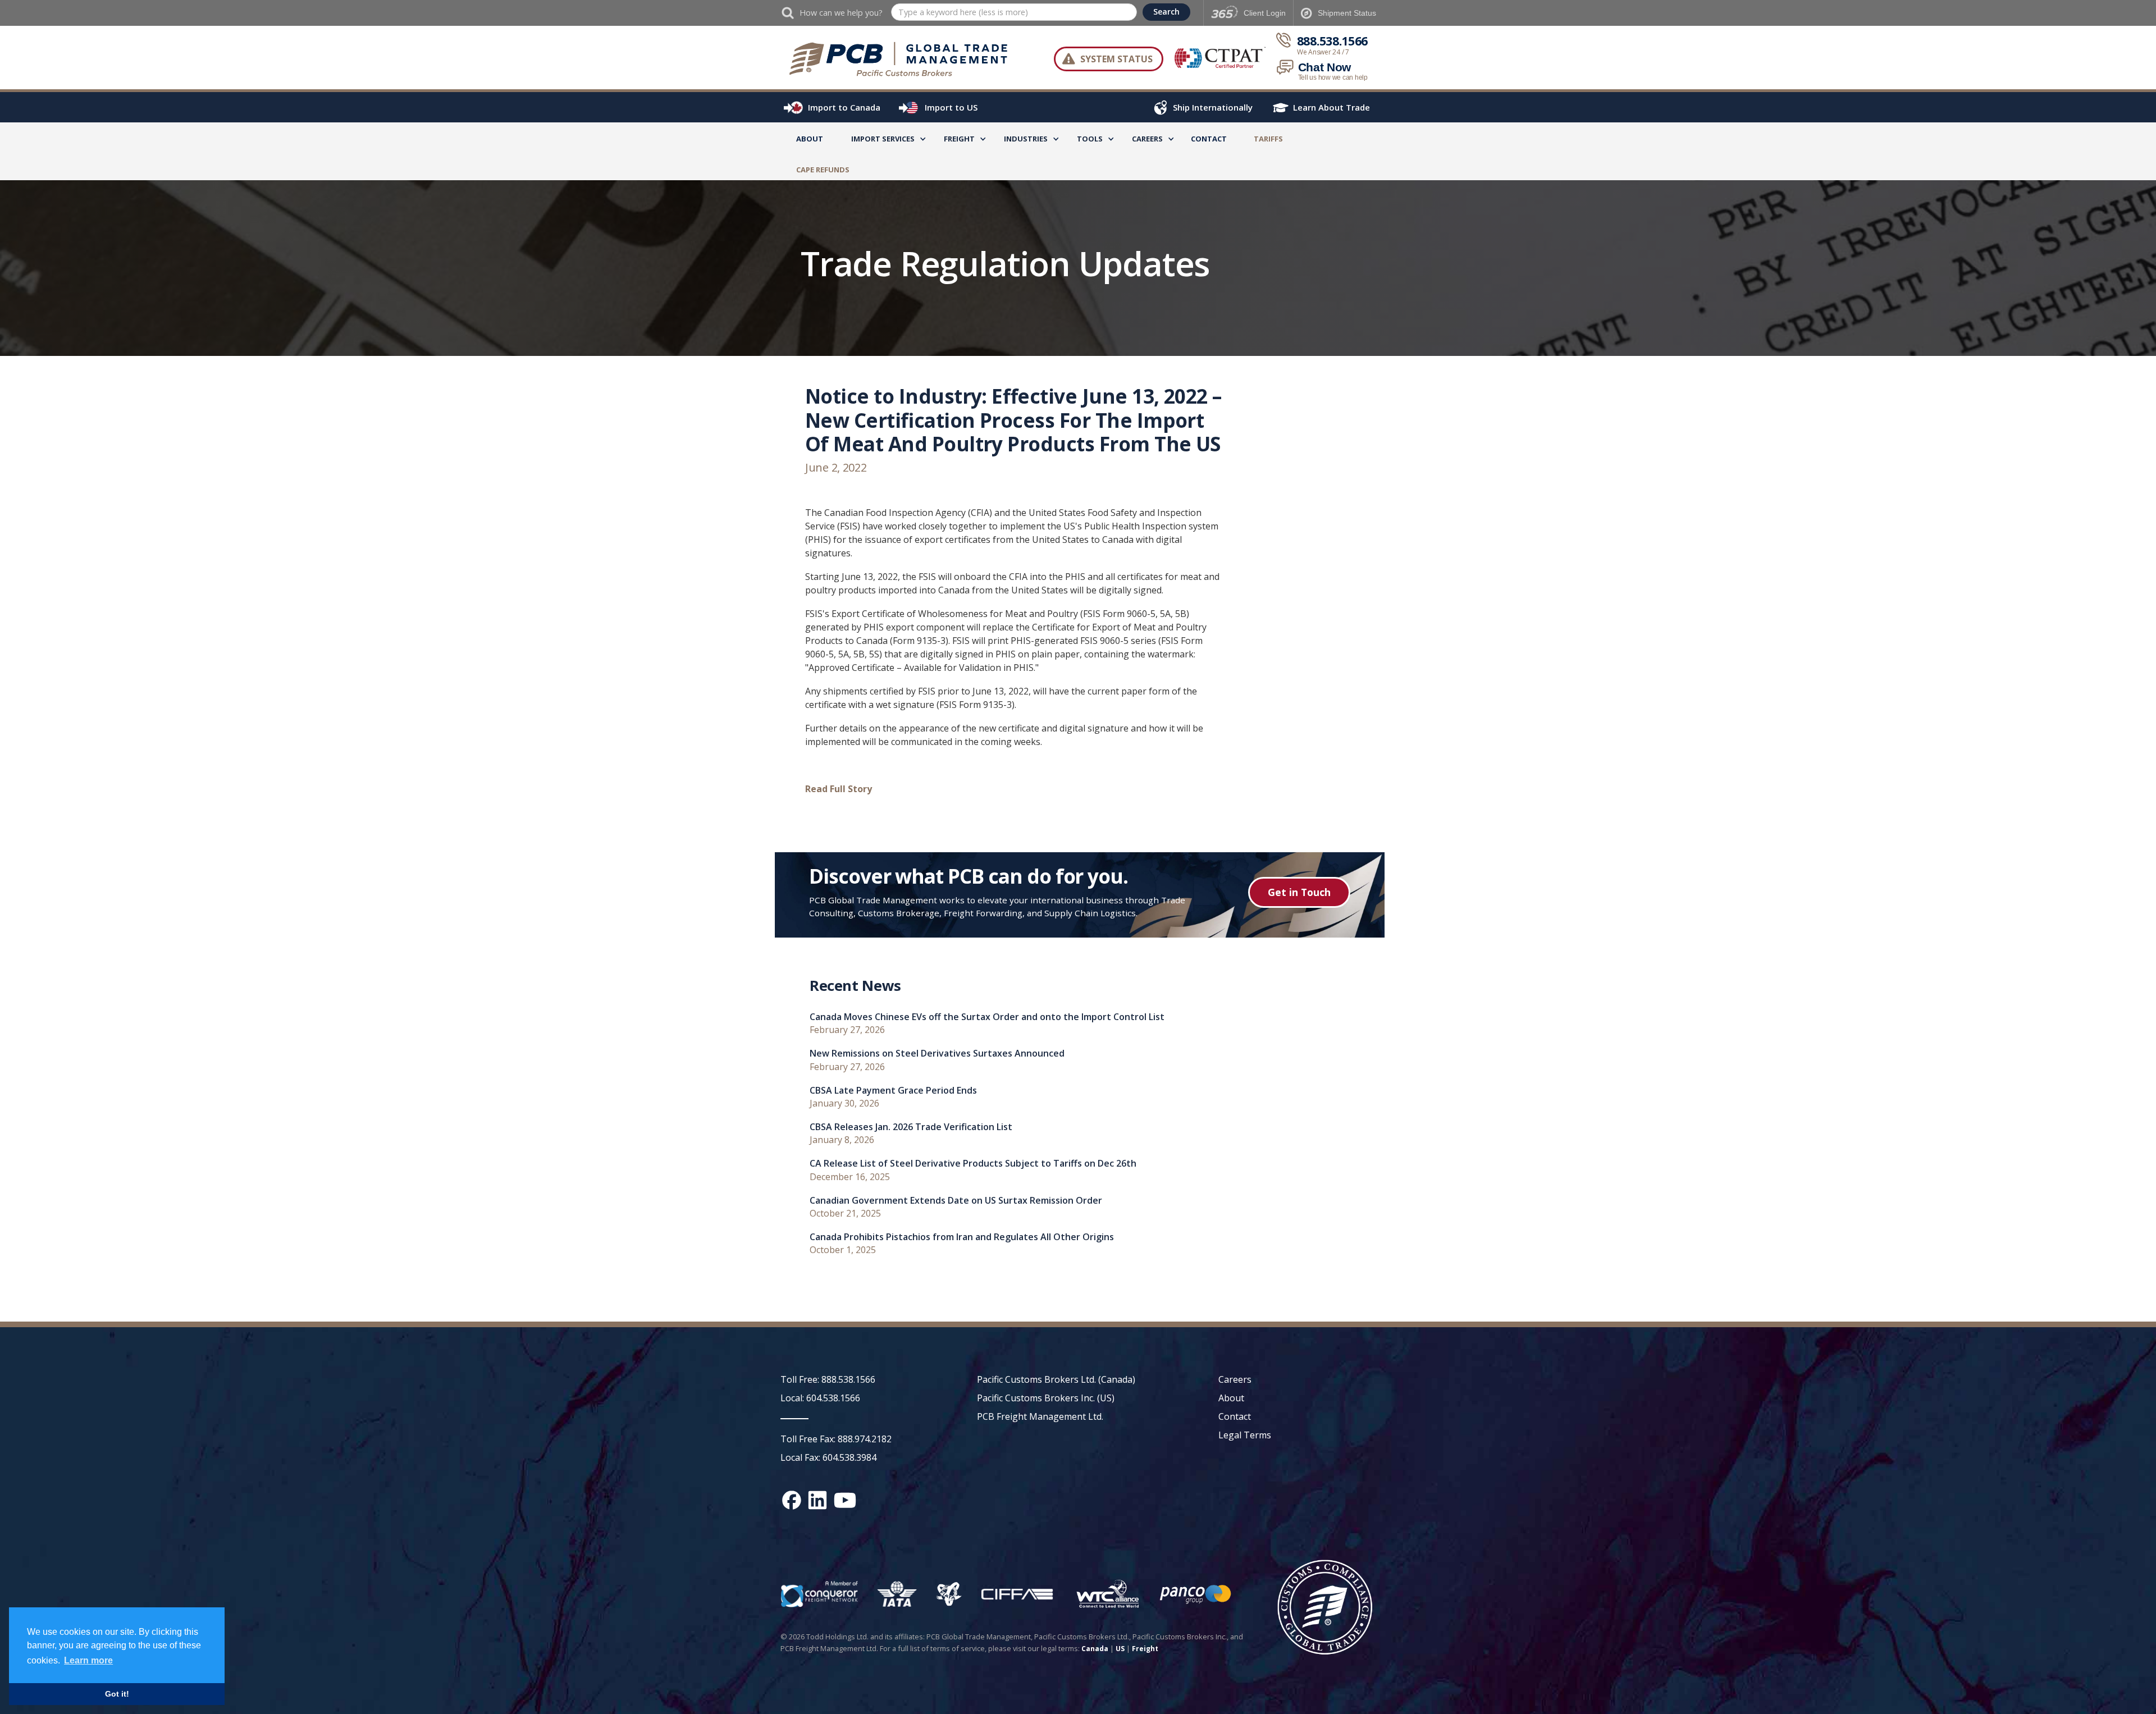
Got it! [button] (117, 1694)
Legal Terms (1245, 1435)
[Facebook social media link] (792, 1500)
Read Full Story (839, 789)
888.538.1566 (1332, 41)
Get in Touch (1299, 892)
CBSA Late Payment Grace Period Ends (893, 1091)
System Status (1116, 59)
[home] (904, 59)
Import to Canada (844, 107)
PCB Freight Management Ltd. (1040, 1416)
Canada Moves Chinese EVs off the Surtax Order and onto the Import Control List (987, 1017)
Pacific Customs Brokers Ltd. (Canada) (1056, 1379)
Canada (1095, 1649)
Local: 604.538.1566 (820, 1398)
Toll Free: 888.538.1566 (828, 1379)
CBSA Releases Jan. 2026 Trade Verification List (911, 1127)
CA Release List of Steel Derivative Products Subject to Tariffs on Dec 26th (973, 1164)
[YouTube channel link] (845, 1500)
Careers (1235, 1379)
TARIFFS (1268, 139)
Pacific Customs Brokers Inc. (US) (1046, 1398)
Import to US (951, 107)
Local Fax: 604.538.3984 (828, 1457)
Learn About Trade (1331, 107)
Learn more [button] (88, 1660)
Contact (1209, 139)
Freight (1145, 1649)
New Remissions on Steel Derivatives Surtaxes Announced (937, 1053)
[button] (883, 141)
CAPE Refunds (823, 170)
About (810, 139)
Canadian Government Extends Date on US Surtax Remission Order (956, 1201)
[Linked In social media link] (817, 1500)
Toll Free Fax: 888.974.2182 (836, 1439)
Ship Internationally (1213, 107)
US (1120, 1649)
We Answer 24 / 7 (1323, 52)
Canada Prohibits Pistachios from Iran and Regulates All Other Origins (962, 1237)
